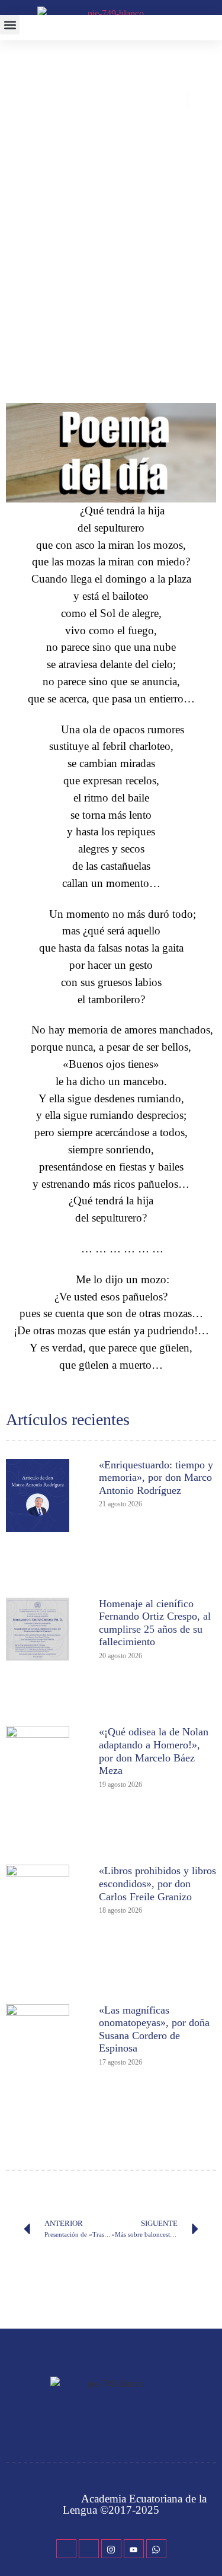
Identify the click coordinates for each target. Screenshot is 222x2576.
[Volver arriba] (207, 2549)
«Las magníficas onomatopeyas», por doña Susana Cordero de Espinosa (154, 2029)
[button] (10, 25)
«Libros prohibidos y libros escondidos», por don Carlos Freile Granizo (157, 1883)
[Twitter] (89, 2549)
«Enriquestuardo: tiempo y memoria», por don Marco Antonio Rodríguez (156, 1478)
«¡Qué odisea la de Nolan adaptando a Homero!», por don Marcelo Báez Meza (154, 1751)
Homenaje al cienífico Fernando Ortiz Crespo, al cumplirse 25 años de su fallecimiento (155, 1623)
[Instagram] (111, 2549)
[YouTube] (134, 2549)
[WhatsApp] (156, 2549)
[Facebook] (66, 2549)
